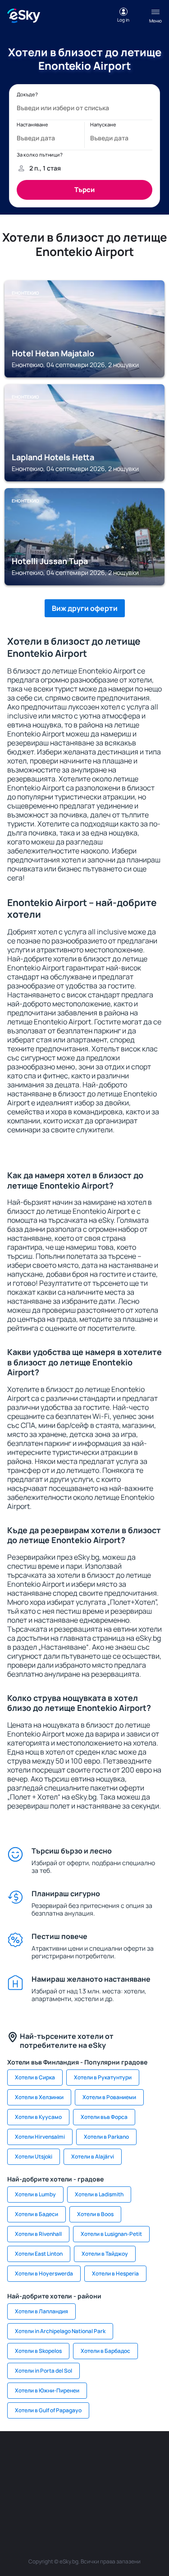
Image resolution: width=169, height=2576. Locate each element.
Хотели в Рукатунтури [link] (103, 2077)
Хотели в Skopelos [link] (38, 2351)
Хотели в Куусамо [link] (38, 2117)
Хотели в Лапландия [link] (41, 2311)
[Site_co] (98, 2479)
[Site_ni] (58, 2500)
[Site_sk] (44, 2479)
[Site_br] (17, 2458)
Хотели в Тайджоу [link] (105, 2254)
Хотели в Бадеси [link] (37, 2214)
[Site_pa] (152, 2479)
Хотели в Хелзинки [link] (39, 2097)
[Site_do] (125, 2479)
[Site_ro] (44, 2458)
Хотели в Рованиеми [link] (109, 2097)
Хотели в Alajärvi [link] (93, 2156)
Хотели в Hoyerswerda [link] (44, 2273)
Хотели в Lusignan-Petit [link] (111, 2234)
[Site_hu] (71, 2479)
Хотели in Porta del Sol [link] (43, 2371)
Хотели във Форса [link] (104, 2117)
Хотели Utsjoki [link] (34, 2156)
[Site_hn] (112, 2500)
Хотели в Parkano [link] (106, 2137)
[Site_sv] (31, 2500)
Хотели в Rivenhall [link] (38, 2234)
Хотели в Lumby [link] (35, 2194)
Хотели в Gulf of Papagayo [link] (48, 2410)
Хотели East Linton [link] (39, 2254)
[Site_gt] (85, 2500)
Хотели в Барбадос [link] (105, 2351)
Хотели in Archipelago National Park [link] (60, 2331)
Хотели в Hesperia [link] (115, 2273)
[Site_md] (17, 2479)
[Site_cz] (152, 2458)
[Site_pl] (71, 2458)
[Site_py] (139, 2500)
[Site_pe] (98, 2458)
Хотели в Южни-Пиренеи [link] (47, 2390)
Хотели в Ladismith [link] (99, 2194)
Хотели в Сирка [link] (35, 2077)
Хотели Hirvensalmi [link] (40, 2137)
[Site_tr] (125, 2458)
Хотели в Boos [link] (95, 2214)
